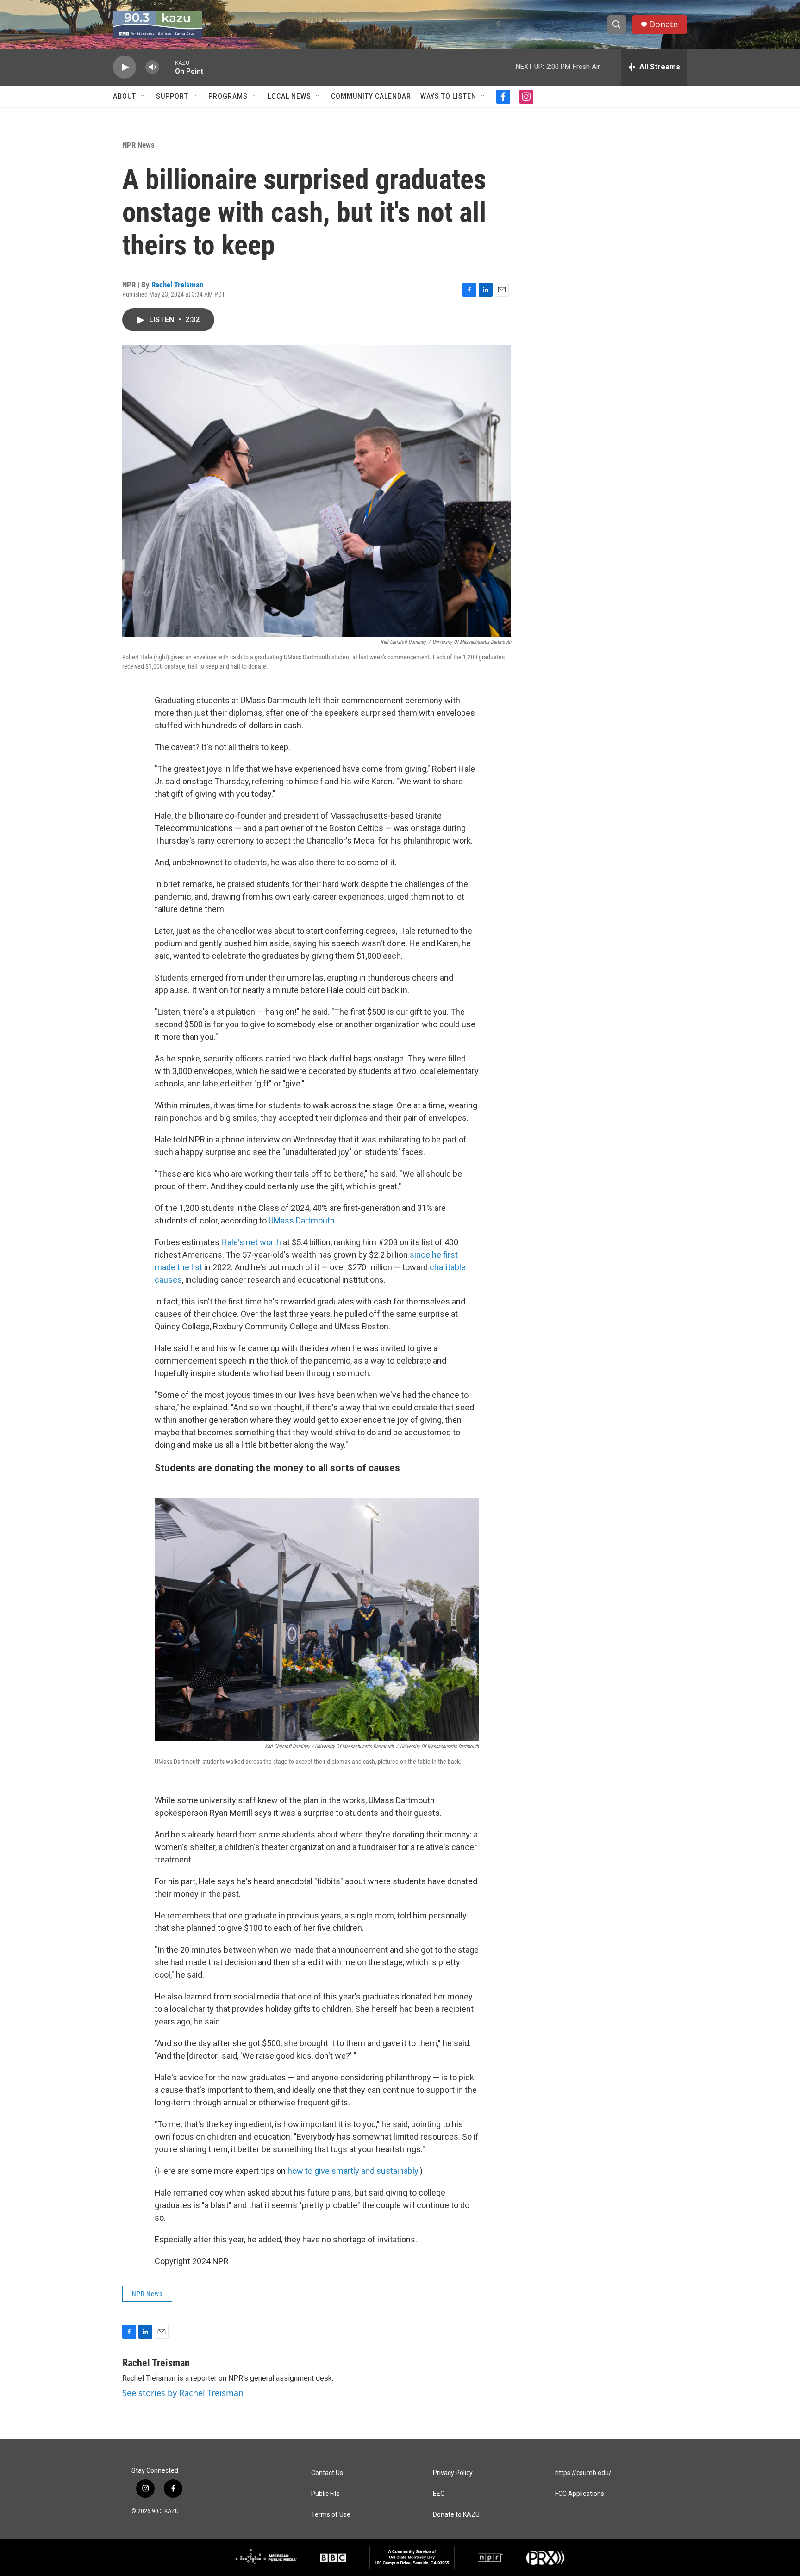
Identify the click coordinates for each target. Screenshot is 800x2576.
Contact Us (327, 2473)
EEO (439, 2494)
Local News (289, 96)
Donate (663, 24)
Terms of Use (331, 2515)
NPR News (138, 145)
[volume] (152, 67)
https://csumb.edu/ (583, 2473)
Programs (228, 96)
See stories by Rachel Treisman (183, 2393)
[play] (125, 67)
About (125, 96)
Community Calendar (371, 96)
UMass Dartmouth (302, 1220)
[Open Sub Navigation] (143, 96)
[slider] (167, 67)
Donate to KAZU (456, 2515)
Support (172, 96)
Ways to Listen (448, 96)
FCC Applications (580, 2494)
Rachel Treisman (177, 285)
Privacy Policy (453, 2473)
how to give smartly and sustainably (353, 2171)
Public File (325, 2494)
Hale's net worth (251, 1242)
